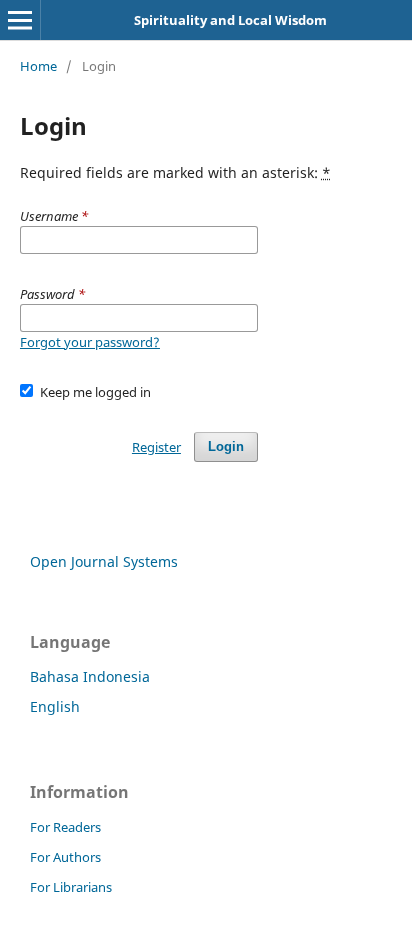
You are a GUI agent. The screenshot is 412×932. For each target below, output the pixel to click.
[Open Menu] (20, 20)
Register (156, 447)
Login (226, 446)
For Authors (65, 857)
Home (38, 66)
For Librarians (71, 887)
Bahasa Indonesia (90, 676)
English (55, 706)
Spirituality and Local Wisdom (230, 20)
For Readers (65, 827)
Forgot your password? (90, 342)
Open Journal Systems (104, 561)
